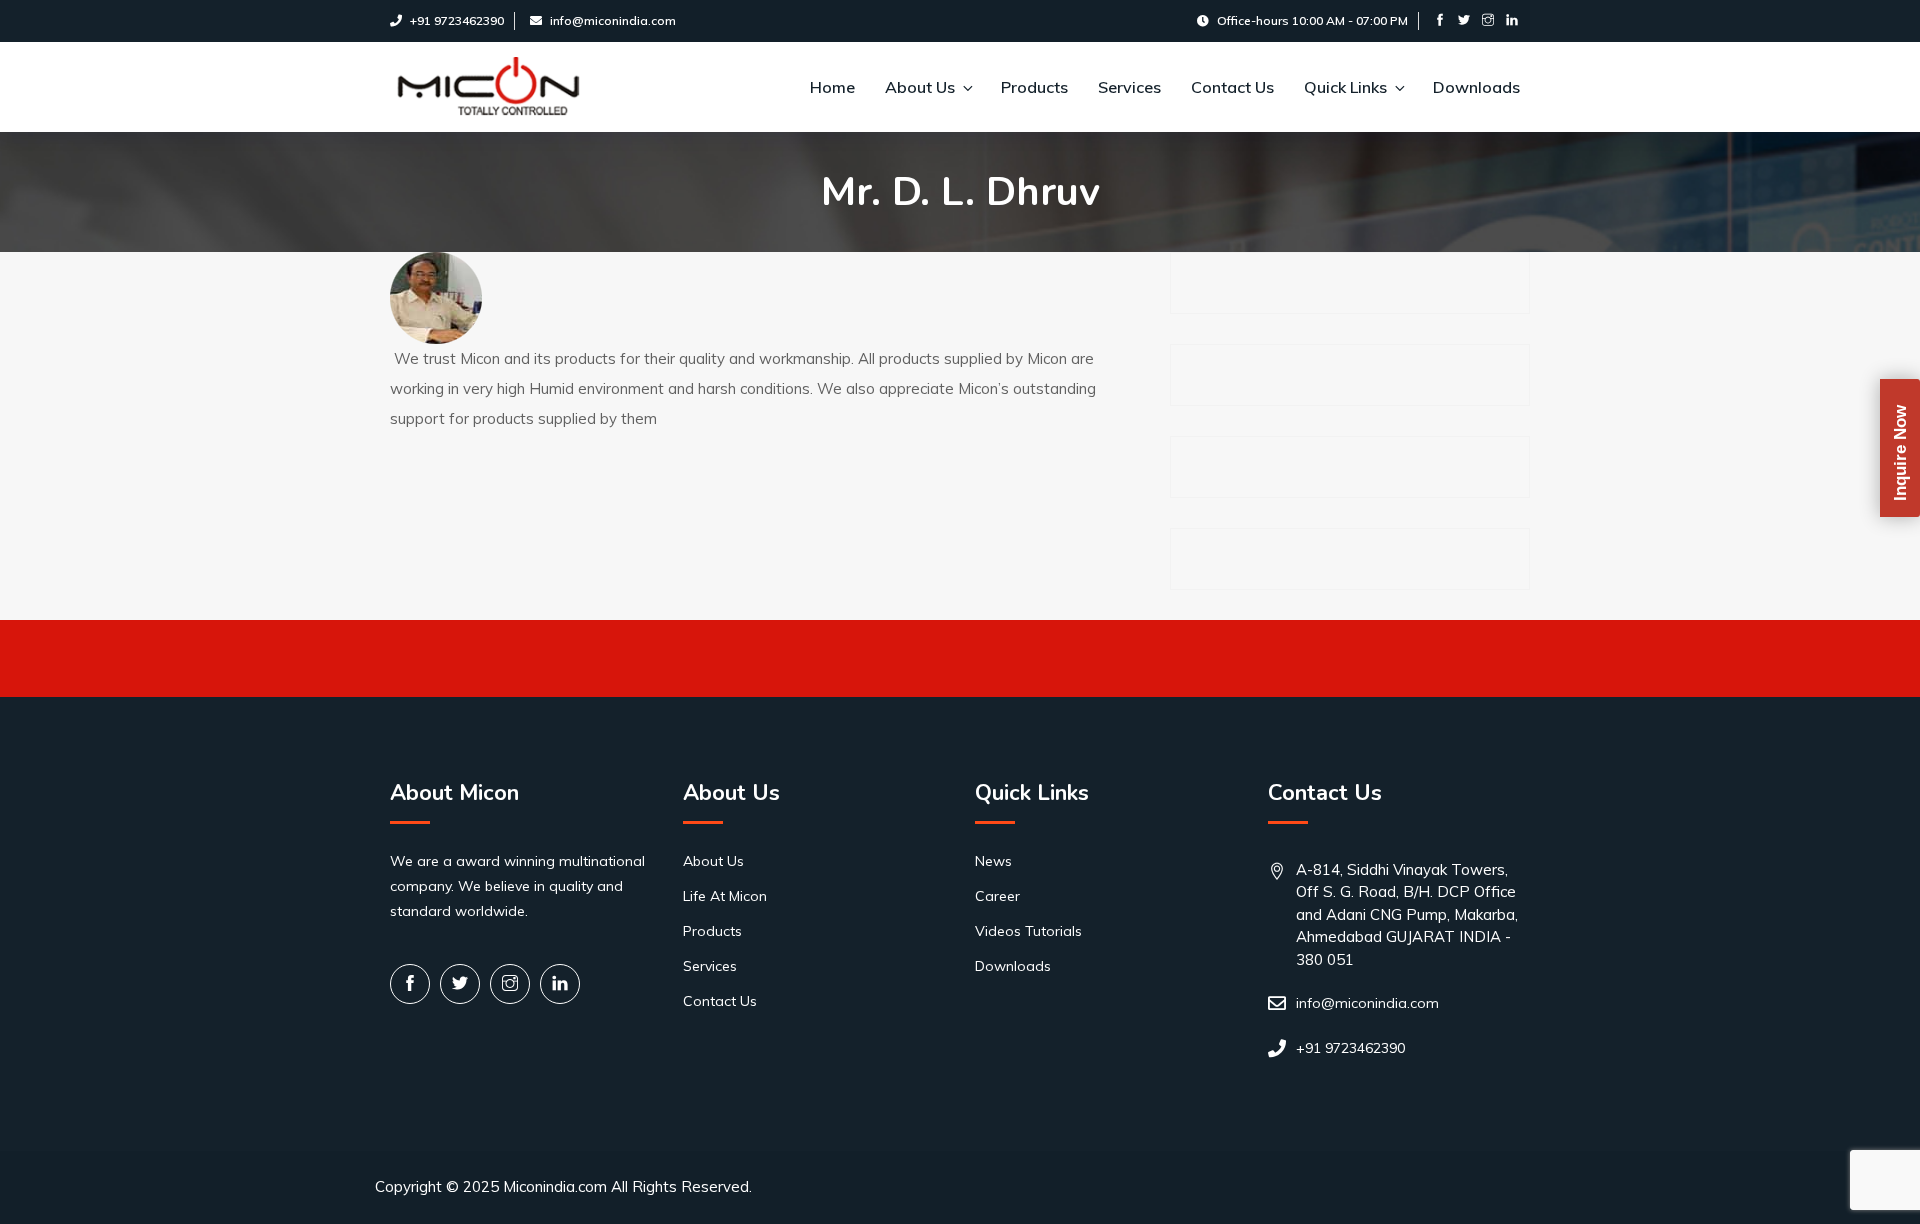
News (993, 861)
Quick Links (1345, 87)
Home (832, 87)
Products (1034, 87)
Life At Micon (725, 896)
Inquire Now (1900, 453)
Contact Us (1232, 87)
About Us (920, 87)
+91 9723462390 (457, 20)
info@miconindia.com (613, 20)
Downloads (1476, 87)
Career (997, 896)
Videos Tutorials (1028, 931)
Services (1129, 87)
